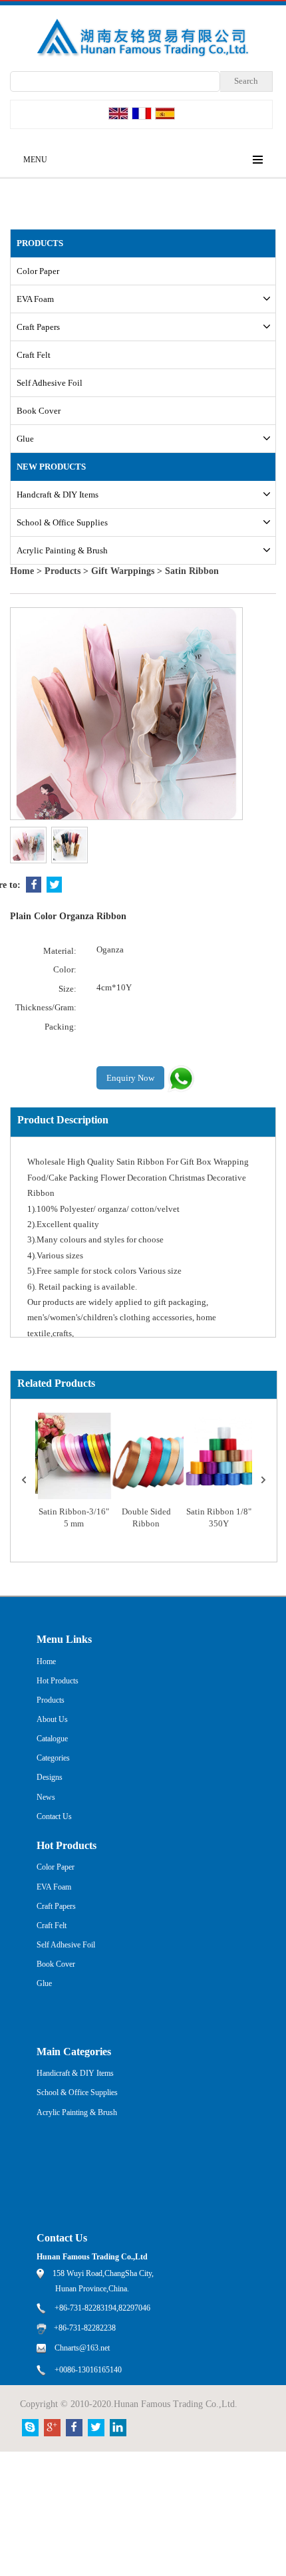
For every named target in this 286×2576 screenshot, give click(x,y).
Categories (53, 1758)
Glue (25, 439)
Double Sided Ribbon (146, 1518)
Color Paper (38, 271)
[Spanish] (165, 113)
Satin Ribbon (192, 571)
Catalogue (52, 1739)
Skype (30, 2428)
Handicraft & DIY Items (75, 2073)
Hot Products (58, 1681)
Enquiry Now (130, 1078)
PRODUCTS (40, 243)
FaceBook (34, 885)
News (46, 1797)
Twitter (54, 885)
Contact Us (54, 1816)
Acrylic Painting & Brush (62, 550)
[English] (118, 113)
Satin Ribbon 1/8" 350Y (219, 1518)
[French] (142, 113)
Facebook (74, 2428)
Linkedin (118, 2428)
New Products (51, 467)
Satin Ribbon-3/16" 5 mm (74, 1518)
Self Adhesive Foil (50, 383)
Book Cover (39, 411)
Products (63, 571)
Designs (50, 1777)
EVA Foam (35, 299)
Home (22, 571)
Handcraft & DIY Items (58, 495)
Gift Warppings (123, 571)
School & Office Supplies (62, 522)
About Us (52, 1719)
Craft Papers (38, 327)
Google (52, 2428)
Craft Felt (34, 355)
